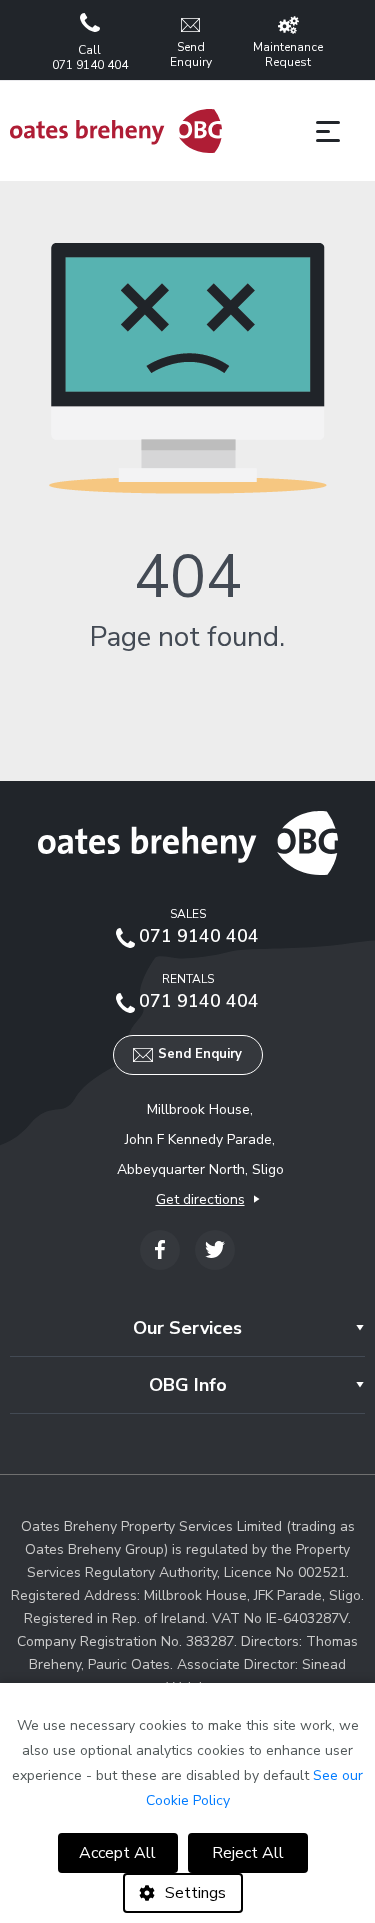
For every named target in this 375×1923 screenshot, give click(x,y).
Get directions (200, 1199)
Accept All (117, 1853)
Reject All (248, 1853)
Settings (195, 1893)
